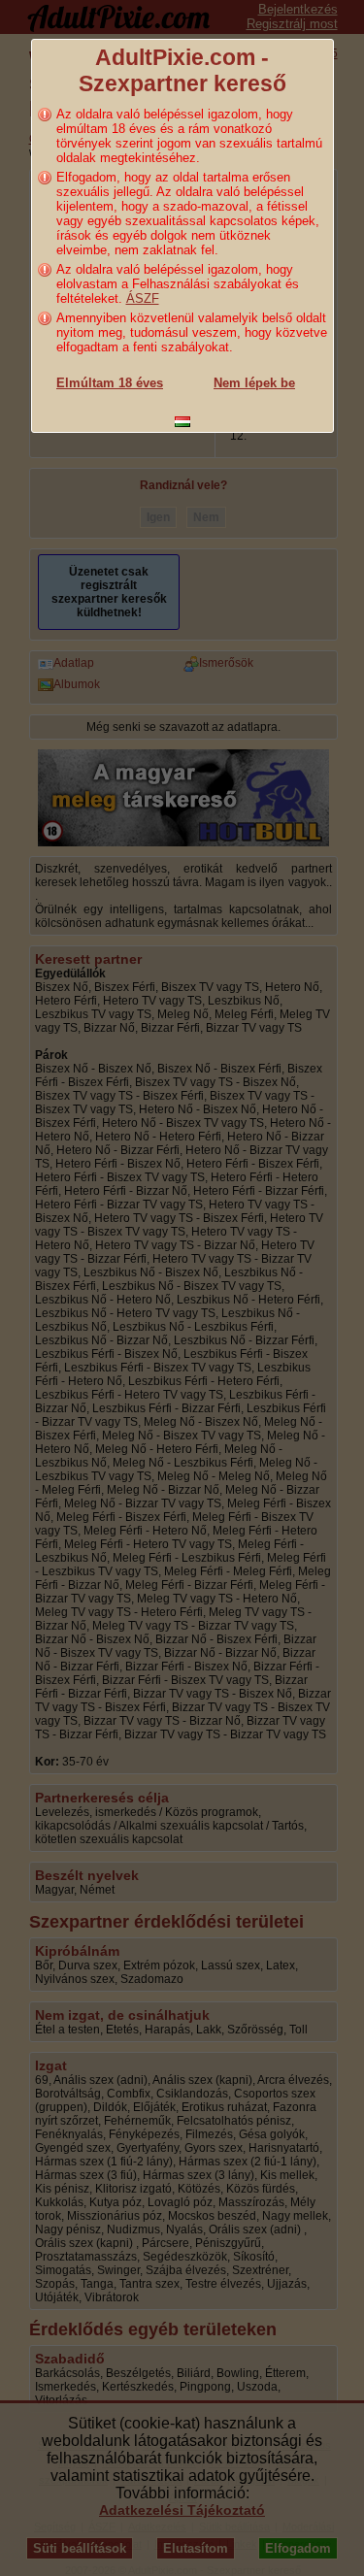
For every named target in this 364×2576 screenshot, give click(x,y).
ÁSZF (143, 298)
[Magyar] (182, 422)
